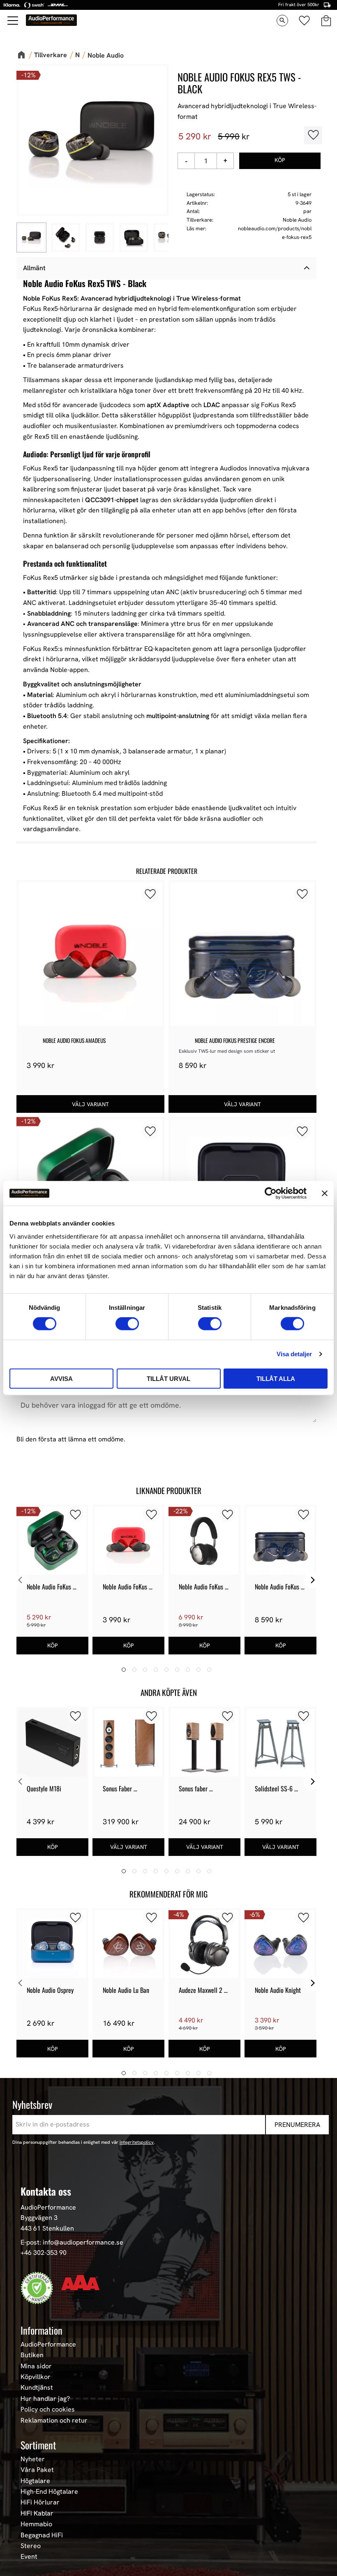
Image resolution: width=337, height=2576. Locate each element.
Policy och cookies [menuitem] (48, 2409)
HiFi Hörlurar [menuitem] (40, 2502)
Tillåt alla (276, 1378)
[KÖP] (280, 161)
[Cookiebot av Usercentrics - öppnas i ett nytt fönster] (271, 1193)
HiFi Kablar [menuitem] (37, 2513)
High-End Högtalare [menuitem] (49, 2492)
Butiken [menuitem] (32, 2355)
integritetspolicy (137, 2142)
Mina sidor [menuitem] (36, 2366)
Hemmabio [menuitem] (36, 2524)
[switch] (127, 1324)
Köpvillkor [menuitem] (36, 2377)
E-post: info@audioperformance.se (72, 2242)
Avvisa (61, 1378)
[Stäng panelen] (325, 1193)
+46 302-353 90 (44, 2253)
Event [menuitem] (29, 2557)
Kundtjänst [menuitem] (37, 2388)
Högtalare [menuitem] (35, 2481)
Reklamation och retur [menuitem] (54, 2421)
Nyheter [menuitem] (33, 2459)
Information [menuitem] (42, 2330)
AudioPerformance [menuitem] (48, 2344)
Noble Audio (297, 220)
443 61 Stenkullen (47, 2228)
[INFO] (90, 1104)
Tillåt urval (168, 1378)
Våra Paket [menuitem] (37, 2470)
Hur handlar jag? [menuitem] (45, 2399)
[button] (13, 21)
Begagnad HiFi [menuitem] (42, 2535)
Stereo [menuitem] (31, 2546)
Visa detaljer (294, 1354)
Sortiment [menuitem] (38, 2445)
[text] (195, 137)
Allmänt (34, 268)
